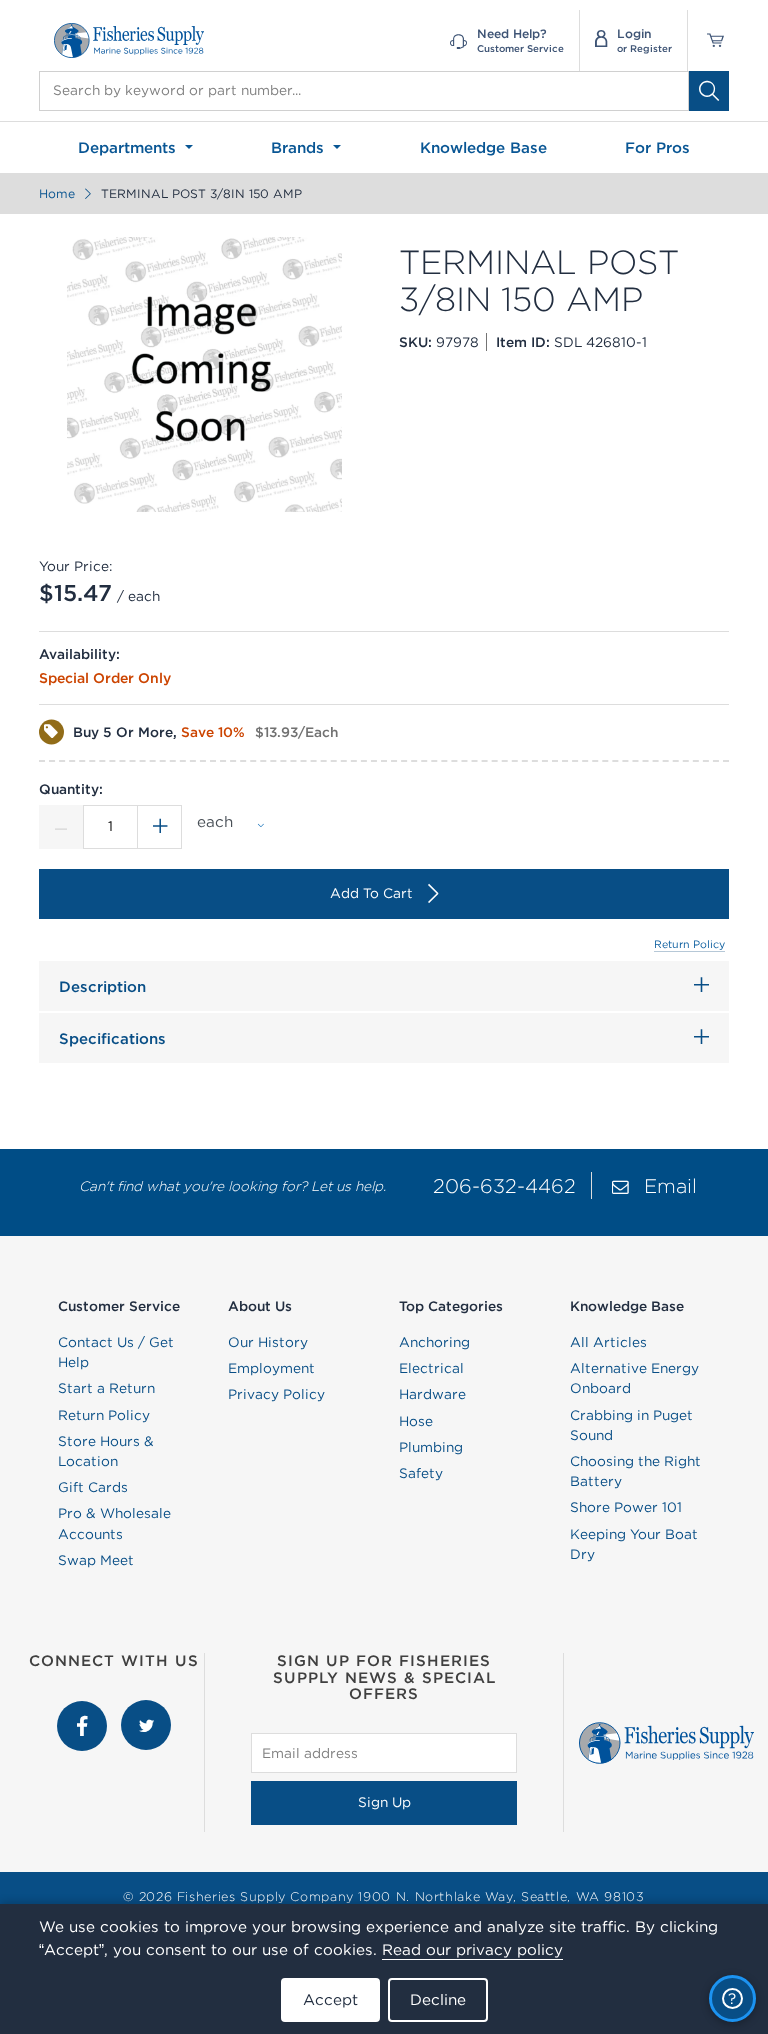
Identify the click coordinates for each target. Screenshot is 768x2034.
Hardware (432, 1394)
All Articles (608, 1342)
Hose (416, 1421)
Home (57, 193)
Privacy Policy (276, 1394)
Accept (330, 1999)
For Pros (657, 147)
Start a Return (106, 1388)
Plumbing (431, 1447)
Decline (438, 1999)
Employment (271, 1368)
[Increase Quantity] (160, 827)
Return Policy (689, 944)
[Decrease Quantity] (61, 827)
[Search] (709, 91)
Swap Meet (96, 1560)
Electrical (431, 1368)
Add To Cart (371, 893)
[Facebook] (84, 1710)
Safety (421, 1473)
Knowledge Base (483, 147)
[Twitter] (146, 1710)
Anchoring (434, 1342)
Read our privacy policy (472, 1949)
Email (670, 1185)
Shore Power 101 (626, 1507)
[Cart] (708, 40)
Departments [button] (129, 147)
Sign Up (384, 1802)
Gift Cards (93, 1487)
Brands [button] (300, 147)
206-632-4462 (504, 1185)
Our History (268, 1342)
